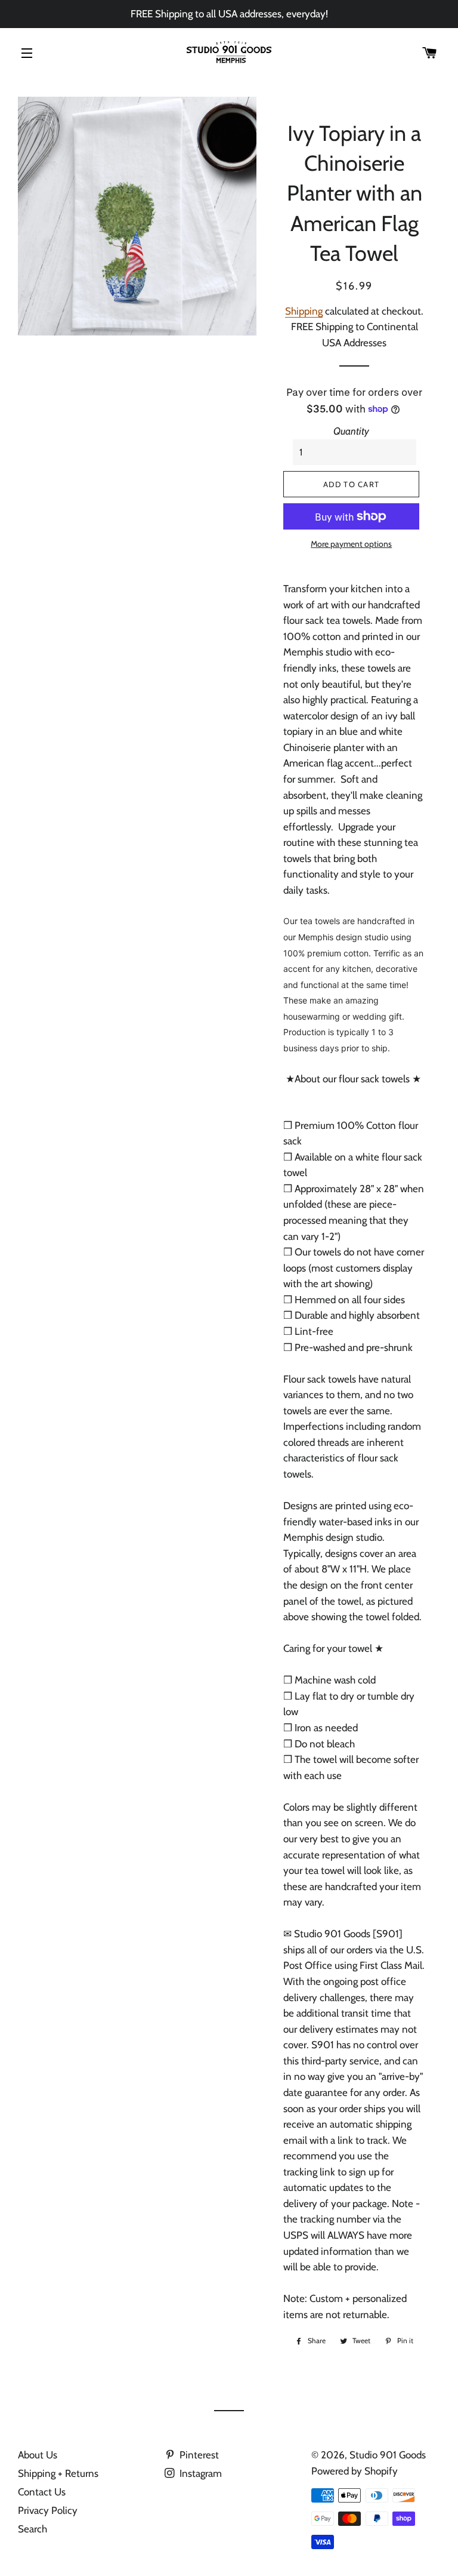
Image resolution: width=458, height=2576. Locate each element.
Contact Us (42, 2492)
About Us (38, 2455)
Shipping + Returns (58, 2473)
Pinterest (198, 2455)
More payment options (351, 544)
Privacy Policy (48, 2510)
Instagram (199, 2473)
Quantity (351, 431)
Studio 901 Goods (388, 2455)
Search (33, 2529)
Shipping (304, 311)
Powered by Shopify (355, 2471)
